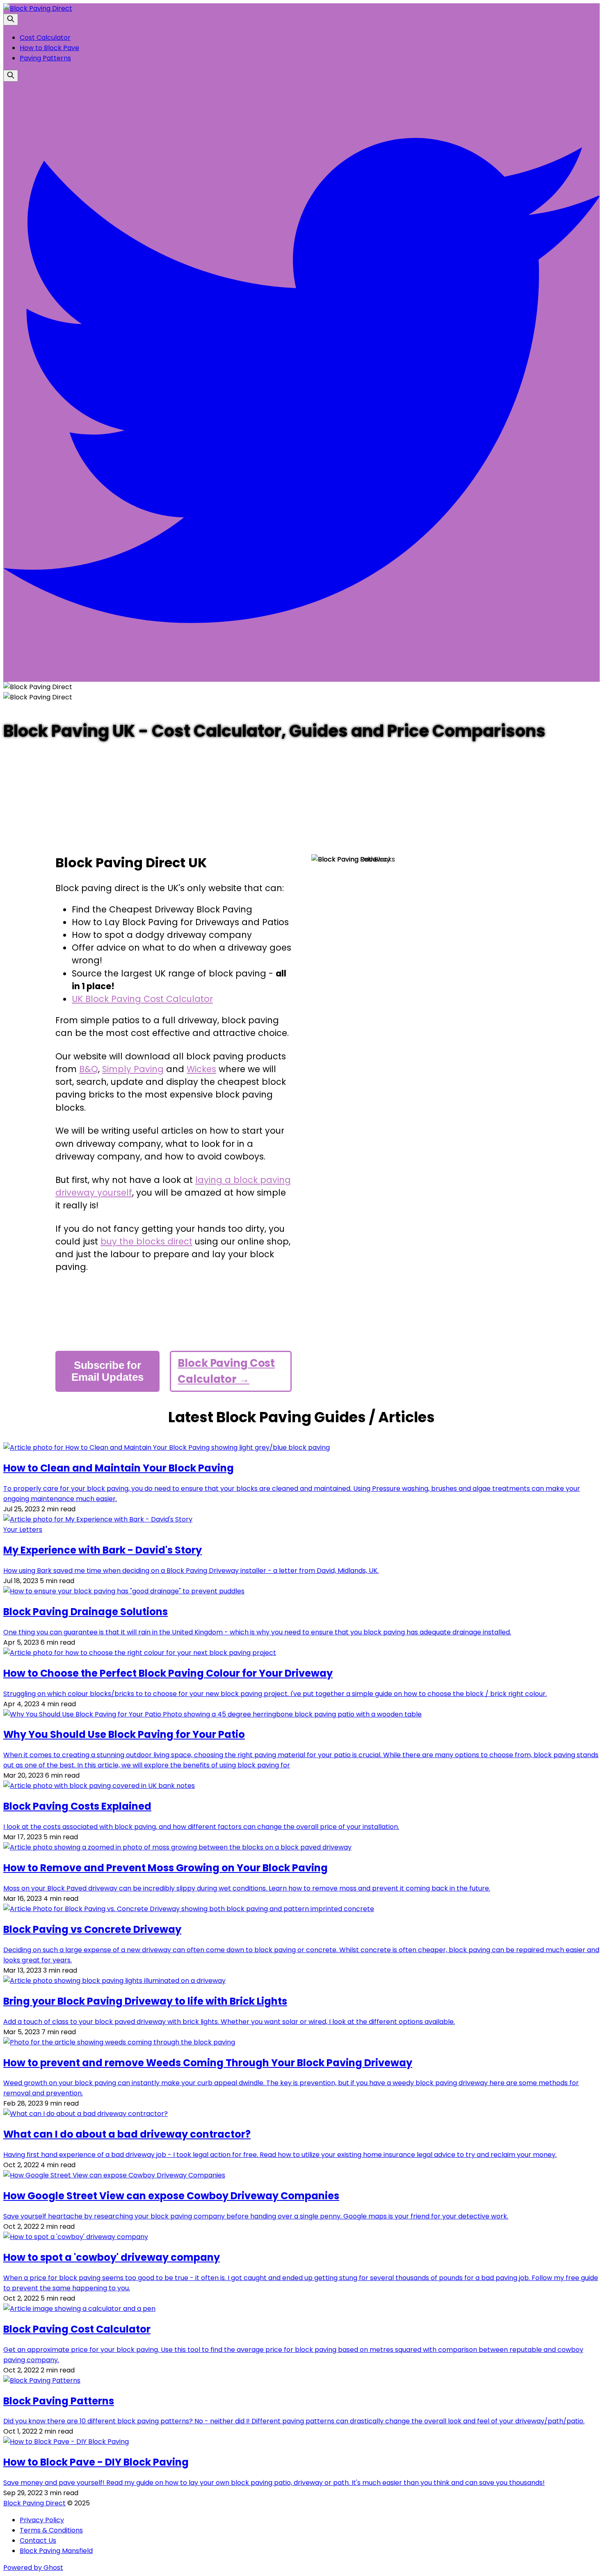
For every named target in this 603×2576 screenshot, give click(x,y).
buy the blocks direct (146, 1241)
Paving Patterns (45, 58)
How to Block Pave (49, 48)
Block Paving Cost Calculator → (226, 1371)
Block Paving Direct (34, 2503)
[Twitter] (301, 677)
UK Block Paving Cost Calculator (142, 999)
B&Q (89, 1069)
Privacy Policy (42, 2520)
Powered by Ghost (33, 2568)
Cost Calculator (45, 38)
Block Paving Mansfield (56, 2551)
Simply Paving (133, 1069)
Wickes (201, 1069)
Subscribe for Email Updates (107, 1371)
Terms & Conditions (51, 2530)
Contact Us (38, 2540)
